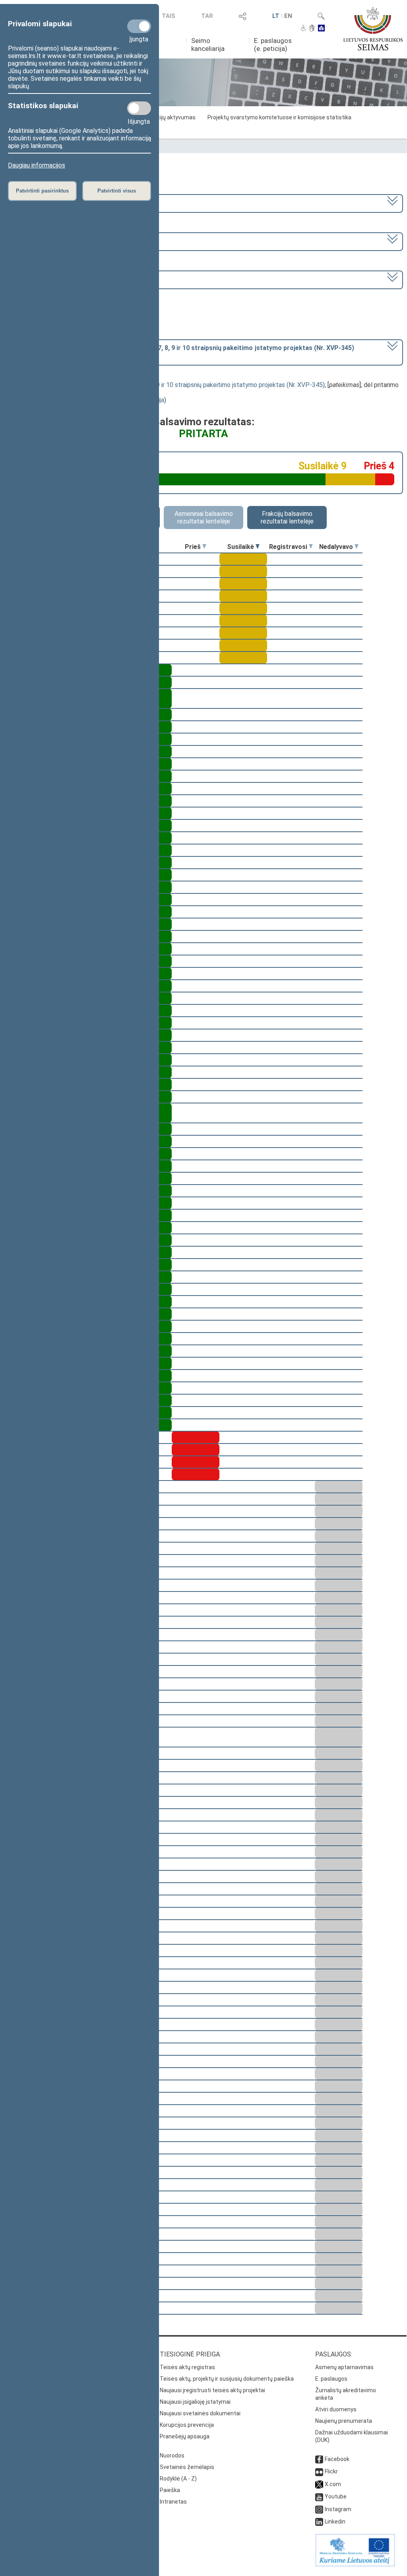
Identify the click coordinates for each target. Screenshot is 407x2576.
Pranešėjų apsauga (185, 2436)
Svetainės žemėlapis (187, 2467)
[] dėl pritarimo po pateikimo (181, 352)
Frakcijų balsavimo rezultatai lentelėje (287, 518)
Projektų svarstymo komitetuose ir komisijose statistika (279, 117)
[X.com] (319, 2484)
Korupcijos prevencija (187, 2425)
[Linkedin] (319, 2522)
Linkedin (335, 2522)
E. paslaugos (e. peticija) (273, 45)
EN (288, 16)
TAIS (169, 16)
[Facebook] (319, 2459)
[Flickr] (319, 2471)
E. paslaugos (331, 2379)
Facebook (337, 2459)
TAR (207, 16)
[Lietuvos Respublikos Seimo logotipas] (373, 29)
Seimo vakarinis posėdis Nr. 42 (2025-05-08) (70, 279)
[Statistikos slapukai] (139, 108)
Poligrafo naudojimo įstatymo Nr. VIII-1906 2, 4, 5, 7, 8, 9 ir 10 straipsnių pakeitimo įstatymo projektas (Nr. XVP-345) (164, 385)
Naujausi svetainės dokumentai (200, 2413)
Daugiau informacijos (37, 165)
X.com (333, 2484)
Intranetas (173, 2502)
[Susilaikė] (258, 547)
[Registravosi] (311, 547)
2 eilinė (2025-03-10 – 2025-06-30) (58, 241)
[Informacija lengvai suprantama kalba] (321, 29)
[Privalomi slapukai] (139, 26)
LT (276, 16)
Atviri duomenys (336, 2409)
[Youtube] (319, 2496)
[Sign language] (312, 29)
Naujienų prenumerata (344, 2421)
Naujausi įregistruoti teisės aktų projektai (212, 2390)
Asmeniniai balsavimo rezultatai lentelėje (204, 518)
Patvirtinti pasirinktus (42, 191)
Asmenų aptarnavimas (344, 2367)
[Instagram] (319, 2509)
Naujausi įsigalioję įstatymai (195, 2402)
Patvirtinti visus (117, 191)
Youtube (336, 2496)
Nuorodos (172, 2455)
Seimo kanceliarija (208, 45)
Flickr (331, 2471)
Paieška (170, 2490)
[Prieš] (204, 547)
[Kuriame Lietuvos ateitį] (355, 2564)
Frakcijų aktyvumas (171, 117)
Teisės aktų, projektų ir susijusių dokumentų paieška (227, 2379)
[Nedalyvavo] (357, 547)
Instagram (338, 2509)
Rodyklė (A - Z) (178, 2479)
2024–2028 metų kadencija (47, 203)
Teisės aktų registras (187, 2367)
